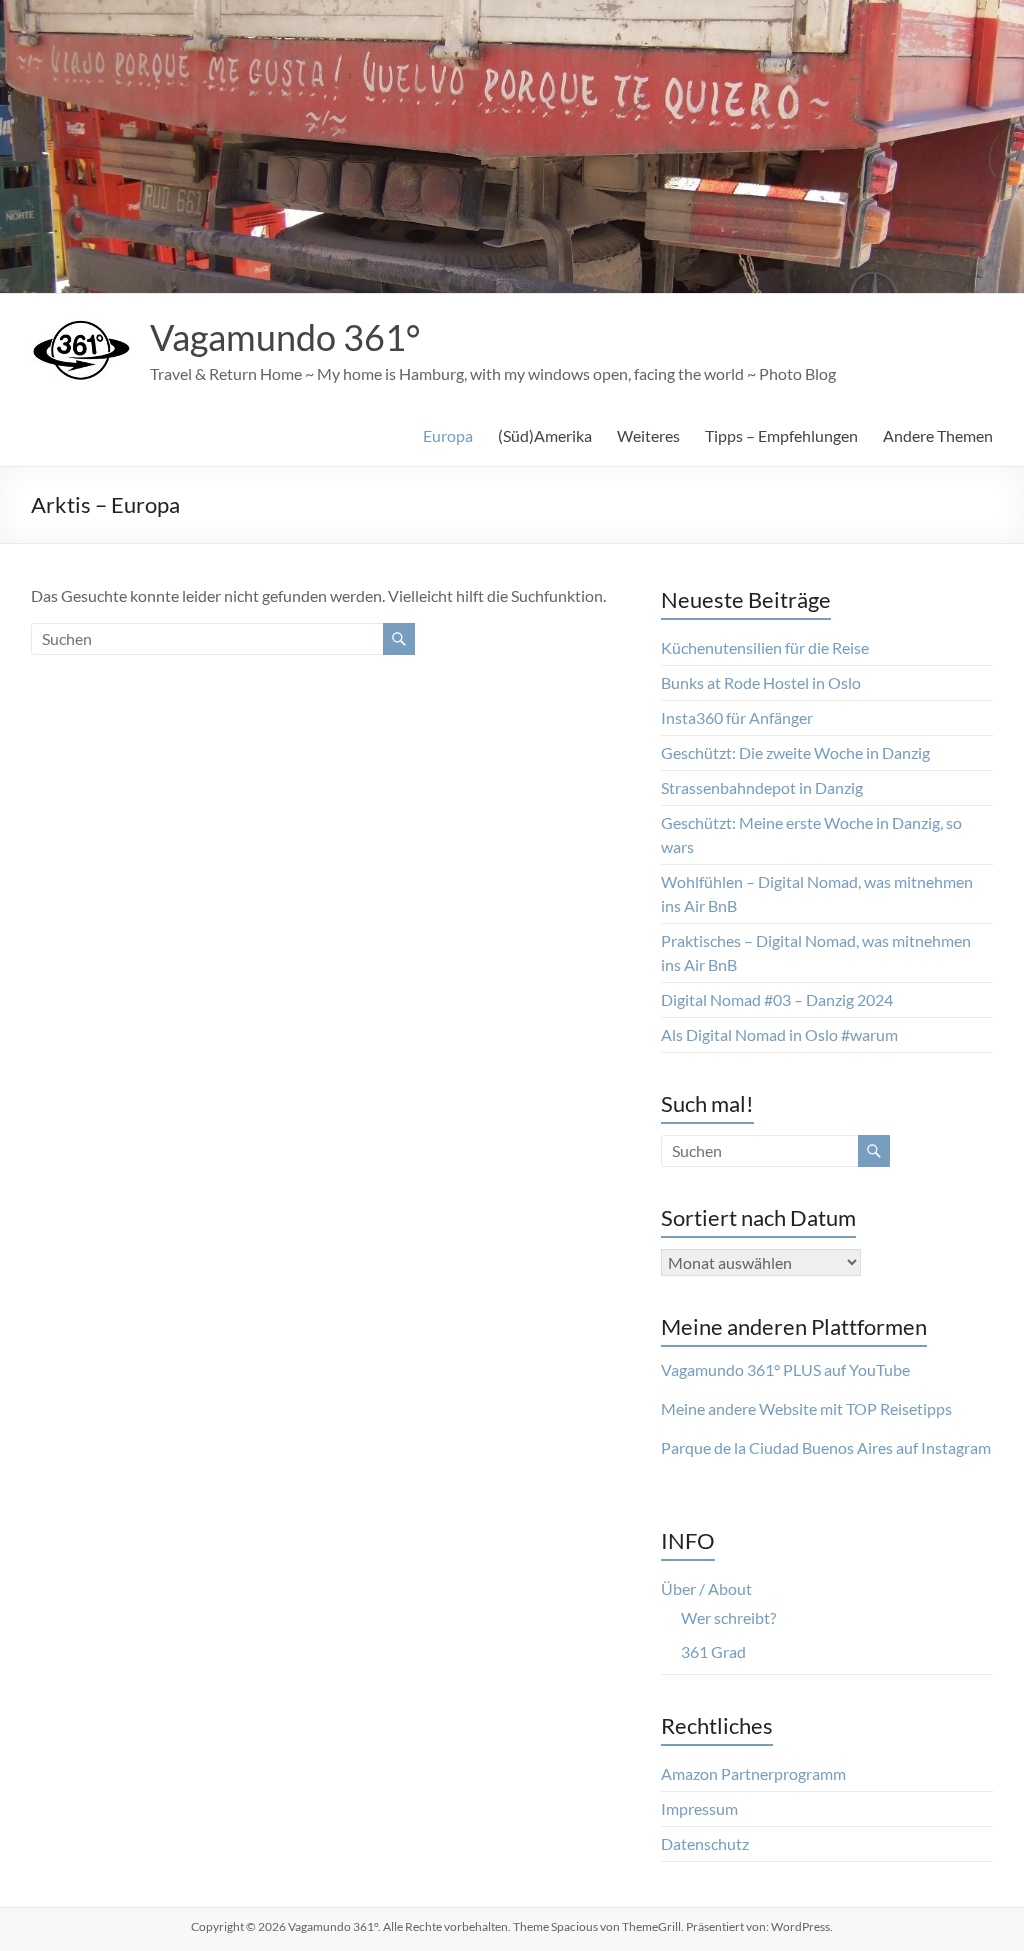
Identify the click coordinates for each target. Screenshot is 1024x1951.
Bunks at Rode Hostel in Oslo (761, 682)
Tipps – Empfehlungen (781, 435)
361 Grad (713, 1651)
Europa (448, 435)
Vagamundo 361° (285, 337)
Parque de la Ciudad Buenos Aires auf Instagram (826, 1447)
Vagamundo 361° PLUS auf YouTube (785, 1369)
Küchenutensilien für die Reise (765, 647)
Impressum (699, 1808)
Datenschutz (705, 1843)
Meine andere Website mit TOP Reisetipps (806, 1408)
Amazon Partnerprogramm (753, 1773)
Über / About (706, 1588)
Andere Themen (938, 435)
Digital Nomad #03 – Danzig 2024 (777, 999)
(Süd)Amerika (545, 435)
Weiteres (648, 435)
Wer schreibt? (728, 1617)
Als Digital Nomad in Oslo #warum (779, 1034)
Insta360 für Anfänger (737, 717)
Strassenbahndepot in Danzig (762, 787)
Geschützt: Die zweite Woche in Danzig (795, 752)
